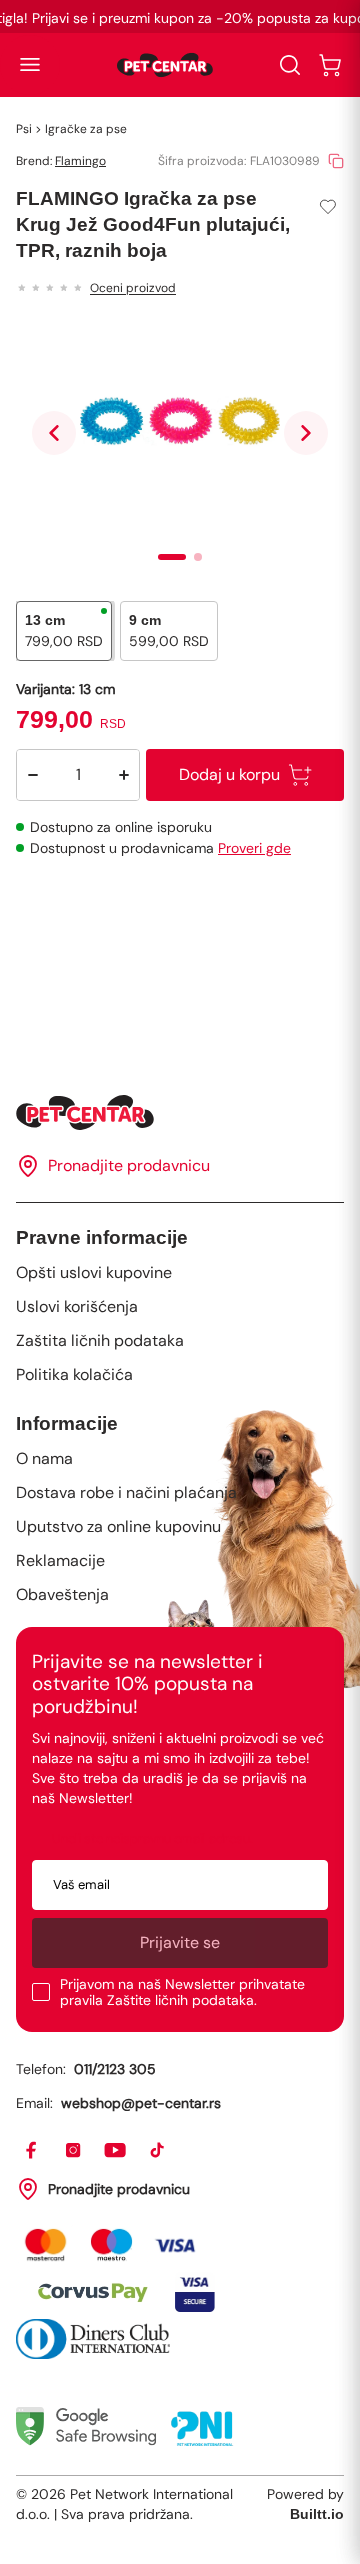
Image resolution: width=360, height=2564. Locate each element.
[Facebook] (32, 2151)
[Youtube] (116, 2151)
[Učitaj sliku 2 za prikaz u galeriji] (198, 557)
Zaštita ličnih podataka (100, 1340)
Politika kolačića (74, 1374)
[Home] (180, 1112)
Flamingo (80, 161)
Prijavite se (180, 1942)
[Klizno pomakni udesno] (306, 433)
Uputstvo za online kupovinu (118, 1526)
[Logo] (165, 65)
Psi (24, 129)
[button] (30, 65)
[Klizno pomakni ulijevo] (54, 433)
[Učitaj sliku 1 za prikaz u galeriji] (172, 557)
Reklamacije (60, 1560)
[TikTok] (158, 2151)
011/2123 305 (115, 2069)
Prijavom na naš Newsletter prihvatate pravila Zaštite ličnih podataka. (182, 1992)
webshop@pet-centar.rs (141, 2103)
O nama (44, 1458)
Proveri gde (254, 848)
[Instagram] (74, 2151)
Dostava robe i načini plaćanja (126, 1492)
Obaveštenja (62, 1594)
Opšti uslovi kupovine (94, 1272)
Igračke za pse (86, 129)
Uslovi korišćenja (77, 1306)
